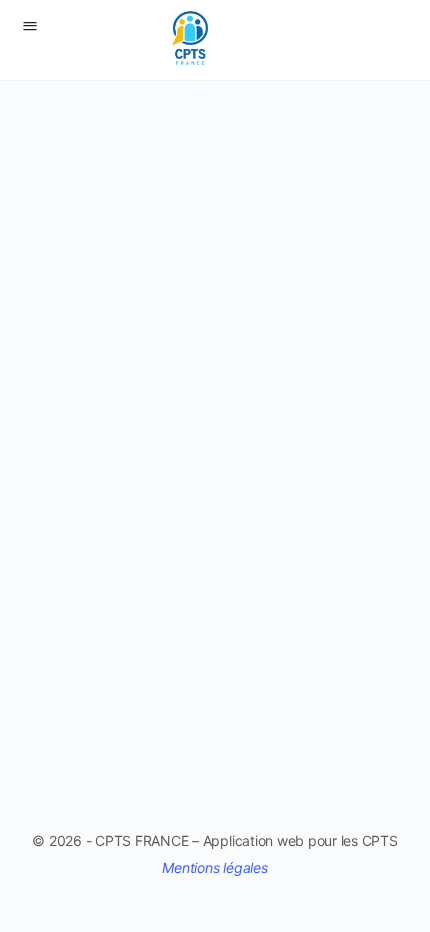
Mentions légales (214, 867)
